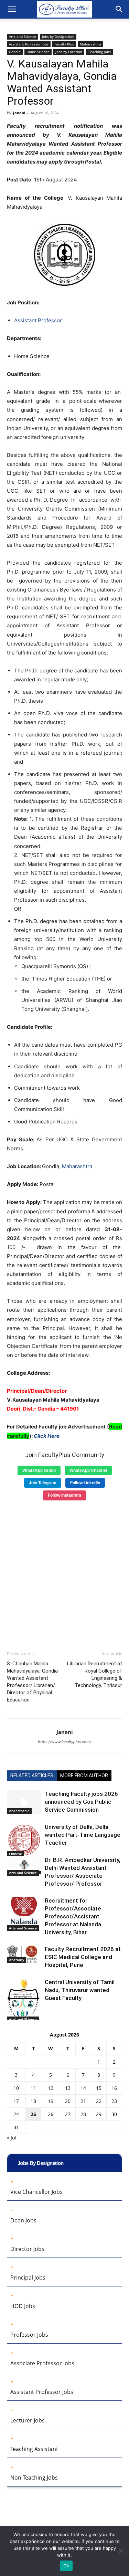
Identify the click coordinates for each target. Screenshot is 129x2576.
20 (68, 2101)
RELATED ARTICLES (32, 1776)
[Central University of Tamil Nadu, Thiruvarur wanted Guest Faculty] (24, 2000)
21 (83, 2101)
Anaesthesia (19, 1811)
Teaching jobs (99, 52)
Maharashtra (90, 44)
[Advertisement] (64, 1573)
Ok (66, 2566)
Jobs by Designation (58, 36)
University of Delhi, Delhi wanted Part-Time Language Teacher (83, 1835)
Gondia (15, 52)
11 (33, 2088)
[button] (12, 9)
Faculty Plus (64, 44)
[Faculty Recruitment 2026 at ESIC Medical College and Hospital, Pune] (24, 1954)
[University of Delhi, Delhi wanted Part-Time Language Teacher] (24, 1840)
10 (16, 2088)
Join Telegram (43, 1483)
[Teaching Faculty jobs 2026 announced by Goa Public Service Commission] (24, 1802)
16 (114, 2088)
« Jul (12, 2138)
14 (83, 2088)
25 (33, 2114)
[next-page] (22, 2016)
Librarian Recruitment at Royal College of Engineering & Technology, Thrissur (95, 1674)
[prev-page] (11, 2016)
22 (99, 2101)
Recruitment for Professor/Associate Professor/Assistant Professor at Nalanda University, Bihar (73, 1916)
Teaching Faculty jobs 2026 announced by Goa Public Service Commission (81, 1802)
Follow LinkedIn (85, 1483)
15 (99, 2088)
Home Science (38, 52)
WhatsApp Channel (88, 1470)
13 (68, 2088)
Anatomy (17, 1960)
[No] (120, 2551)
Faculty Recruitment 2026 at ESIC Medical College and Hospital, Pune (83, 1957)
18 (33, 2101)
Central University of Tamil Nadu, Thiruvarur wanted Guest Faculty (80, 1990)
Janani (19, 113)
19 (51, 2101)
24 (16, 2114)
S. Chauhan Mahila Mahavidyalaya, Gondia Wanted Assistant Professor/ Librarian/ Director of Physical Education (32, 1682)
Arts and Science (23, 36)
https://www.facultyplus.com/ (64, 1742)
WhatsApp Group (39, 1470)
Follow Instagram (64, 1495)
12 (51, 2088)
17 (16, 2101)
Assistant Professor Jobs (29, 44)
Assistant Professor (38, 320)
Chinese (15, 1854)
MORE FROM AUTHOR (84, 1776)
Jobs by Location (69, 52)
